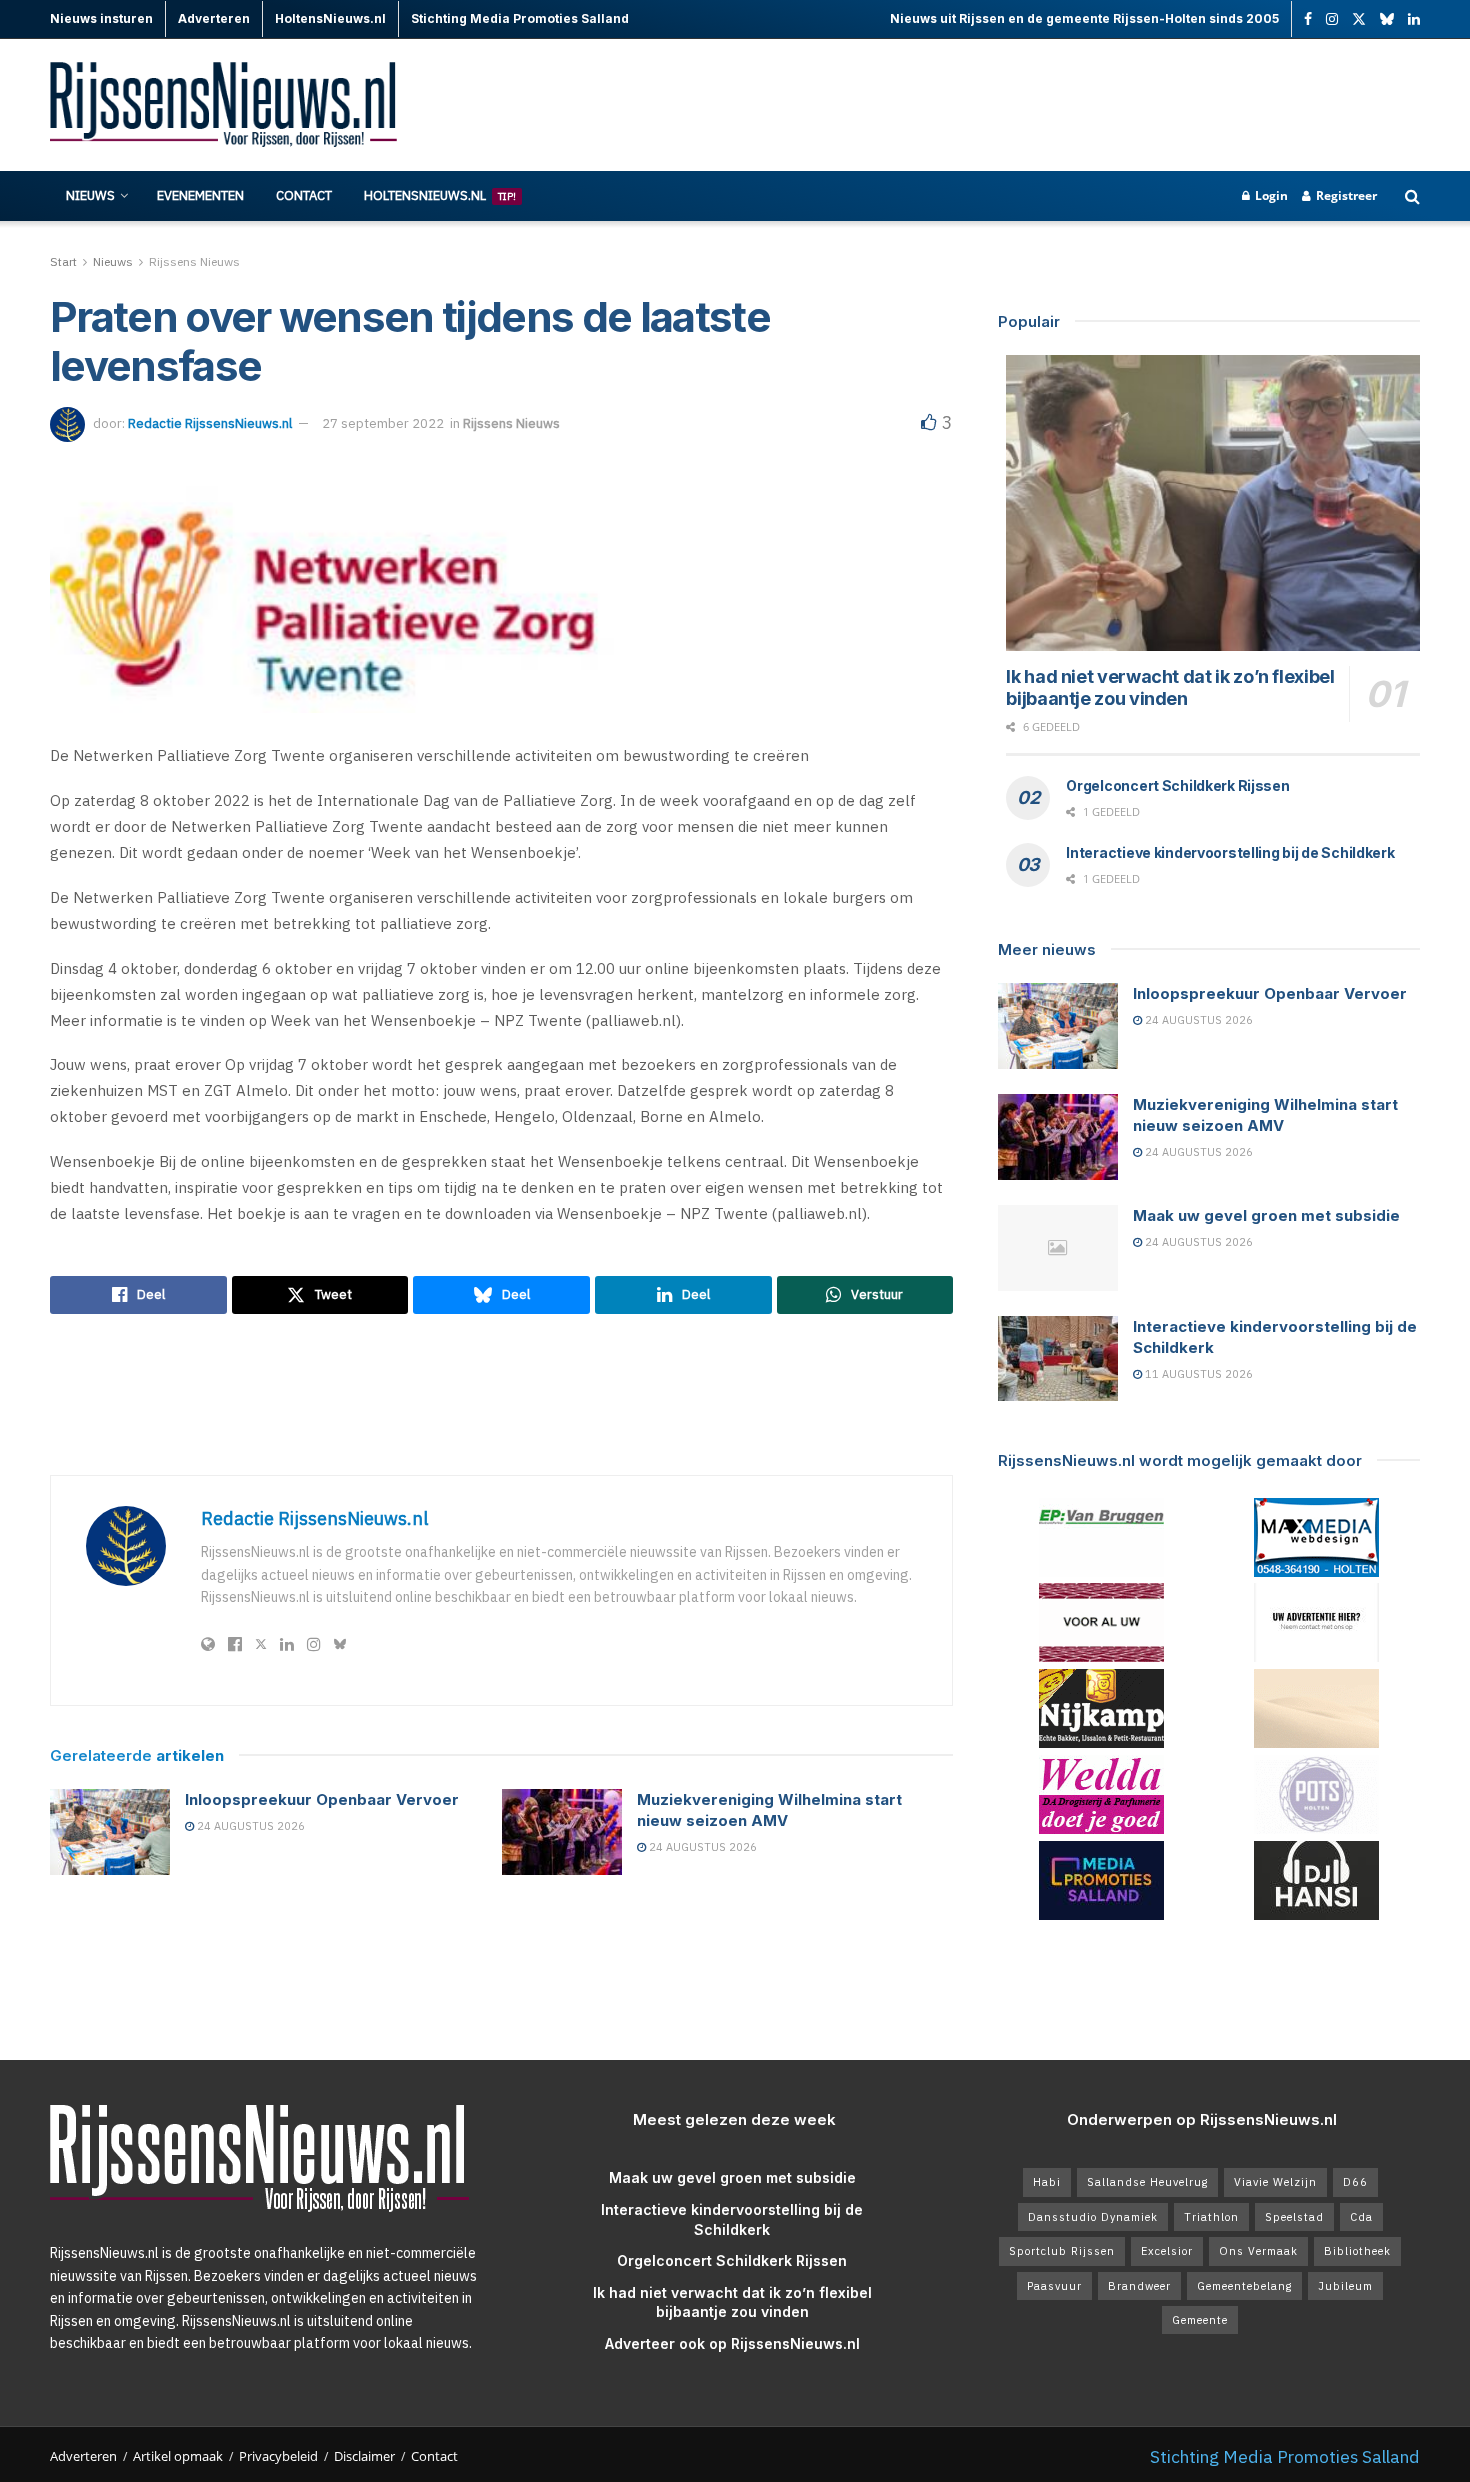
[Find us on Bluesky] (1387, 20)
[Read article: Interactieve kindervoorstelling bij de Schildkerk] (1058, 1359)
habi (1047, 2182)
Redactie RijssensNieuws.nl (210, 423)
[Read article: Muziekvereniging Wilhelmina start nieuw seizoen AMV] (562, 1832)
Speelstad (1294, 2217)
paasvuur (1054, 2286)
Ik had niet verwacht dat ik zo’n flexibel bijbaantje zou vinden (1170, 688)
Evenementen (200, 195)
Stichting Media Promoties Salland (1285, 2456)
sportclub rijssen (1062, 2251)
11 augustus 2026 (1197, 1374)
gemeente (1200, 2320)
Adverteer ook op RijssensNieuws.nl (732, 2343)
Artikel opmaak (178, 2456)
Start (63, 261)
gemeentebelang (1244, 2286)
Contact (304, 195)
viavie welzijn (1275, 2182)
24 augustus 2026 (249, 1826)
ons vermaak (1258, 2251)
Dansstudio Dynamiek (1093, 2217)
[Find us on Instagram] (1332, 19)
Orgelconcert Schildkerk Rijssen (1177, 785)
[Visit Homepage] (225, 105)
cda (1361, 2217)
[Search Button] (1412, 196)
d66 (1355, 2182)
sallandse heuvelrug (1147, 2182)
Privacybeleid (278, 2456)
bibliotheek (1357, 2251)
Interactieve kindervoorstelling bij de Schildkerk (1230, 852)
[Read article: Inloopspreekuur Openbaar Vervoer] (110, 1832)
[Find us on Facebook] (1308, 19)
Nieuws (90, 195)
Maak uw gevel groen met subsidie (1266, 1215)
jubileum (1345, 2286)
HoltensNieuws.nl (440, 195)
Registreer (1345, 195)
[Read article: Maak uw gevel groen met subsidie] (1058, 1248)
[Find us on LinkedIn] (1414, 19)
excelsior (1167, 2251)
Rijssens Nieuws (194, 261)
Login (1270, 195)
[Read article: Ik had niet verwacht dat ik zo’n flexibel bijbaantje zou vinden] (1213, 503)
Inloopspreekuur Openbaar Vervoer (322, 1799)
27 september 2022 (383, 423)
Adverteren (83, 2456)
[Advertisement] (1056, 105)
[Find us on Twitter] (1359, 19)
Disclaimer (364, 2456)
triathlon (1211, 2217)
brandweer (1139, 2286)
